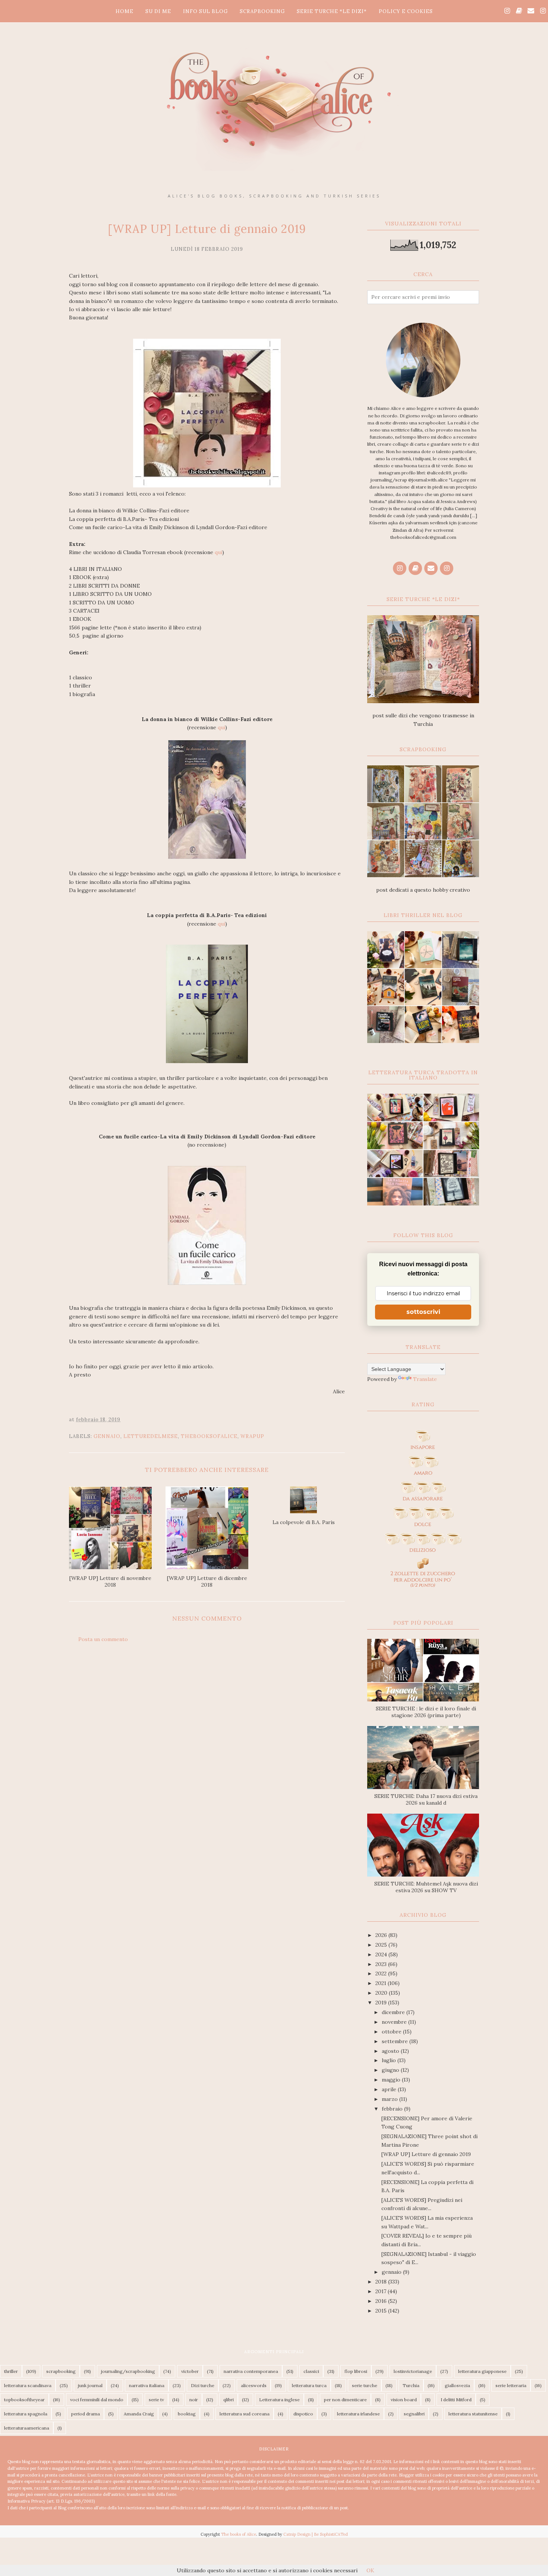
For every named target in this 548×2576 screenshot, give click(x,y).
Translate (425, 1379)
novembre (395, 2022)
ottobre (392, 2032)
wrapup (252, 1436)
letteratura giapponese (482, 2371)
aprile (390, 2089)
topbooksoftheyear (24, 2400)
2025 (382, 1945)
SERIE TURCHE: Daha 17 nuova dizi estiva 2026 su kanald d (426, 1799)
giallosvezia (457, 2385)
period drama (86, 2414)
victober (190, 2371)
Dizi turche (203, 2385)
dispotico (303, 2414)
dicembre (394, 2012)
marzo (390, 2099)
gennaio (107, 1436)
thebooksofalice (209, 1436)
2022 (382, 1973)
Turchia (411, 2385)
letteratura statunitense (473, 2414)
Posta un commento (103, 1639)
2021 (382, 1983)
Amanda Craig (139, 2414)
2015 (382, 2311)
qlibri (229, 2400)
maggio (392, 2080)
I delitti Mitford (456, 2400)
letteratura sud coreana (245, 2414)
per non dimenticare (345, 2400)
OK (370, 2570)
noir (194, 2400)
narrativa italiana (147, 2385)
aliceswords (254, 2385)
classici (311, 2371)
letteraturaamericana (27, 2428)
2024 (382, 1954)
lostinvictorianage (413, 2371)
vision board (404, 2400)
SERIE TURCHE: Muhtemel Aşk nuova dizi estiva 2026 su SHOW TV (426, 1887)
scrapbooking (61, 2371)
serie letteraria (511, 2385)
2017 (382, 2291)
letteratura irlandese (358, 2414)
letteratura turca (309, 2385)
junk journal (90, 2385)
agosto (391, 2051)
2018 (382, 2282)
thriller (11, 2371)
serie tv (156, 2400)
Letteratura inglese (279, 2400)
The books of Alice (239, 2534)
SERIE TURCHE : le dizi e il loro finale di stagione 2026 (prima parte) (426, 1712)
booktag (187, 2414)
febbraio (393, 2109)
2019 (382, 2003)
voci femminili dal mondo (97, 2400)
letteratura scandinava (28, 2385)
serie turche (365, 2385)
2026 (382, 1935)
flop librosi (356, 2371)
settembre (396, 2041)
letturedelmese (151, 1436)
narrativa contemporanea (251, 2371)
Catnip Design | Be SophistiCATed (316, 2534)
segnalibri (414, 2414)
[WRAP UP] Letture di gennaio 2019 (426, 2154)
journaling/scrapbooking (128, 2371)
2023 (382, 1964)
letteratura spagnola (26, 2414)
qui (218, 552)
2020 (382, 1993)
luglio (390, 2060)
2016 (382, 2301)
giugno (391, 2070)
